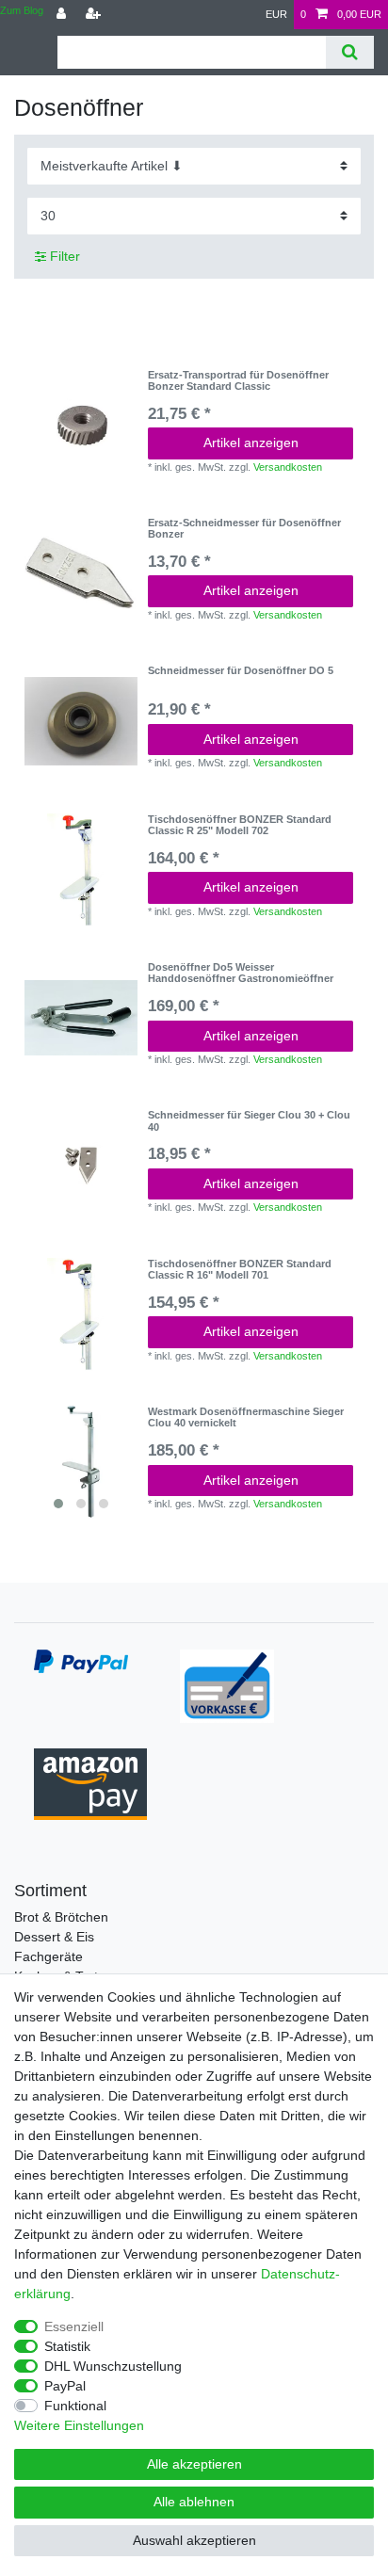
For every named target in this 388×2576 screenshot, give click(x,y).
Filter (63, 256)
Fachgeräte (48, 1956)
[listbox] (81, 1462)
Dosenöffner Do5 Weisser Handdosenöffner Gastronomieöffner (241, 973)
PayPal (65, 2386)
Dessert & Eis (54, 1937)
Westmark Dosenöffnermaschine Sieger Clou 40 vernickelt (246, 1417)
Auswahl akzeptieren (194, 2540)
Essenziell (74, 2326)
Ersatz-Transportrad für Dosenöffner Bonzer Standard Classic (238, 380)
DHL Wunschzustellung (113, 2366)
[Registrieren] (95, 15)
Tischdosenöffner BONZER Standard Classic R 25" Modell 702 (240, 825)
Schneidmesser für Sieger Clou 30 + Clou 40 (249, 1120)
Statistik (67, 2346)
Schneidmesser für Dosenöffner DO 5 (241, 670)
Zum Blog (22, 10)
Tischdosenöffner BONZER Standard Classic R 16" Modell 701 (240, 1269)
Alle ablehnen (194, 2502)
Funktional (75, 2406)
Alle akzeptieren (194, 2464)
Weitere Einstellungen (79, 2425)
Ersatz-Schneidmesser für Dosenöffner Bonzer (244, 528)
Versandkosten (288, 467)
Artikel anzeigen (251, 443)
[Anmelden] (63, 15)
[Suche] (350, 52)
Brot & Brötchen (61, 1917)
